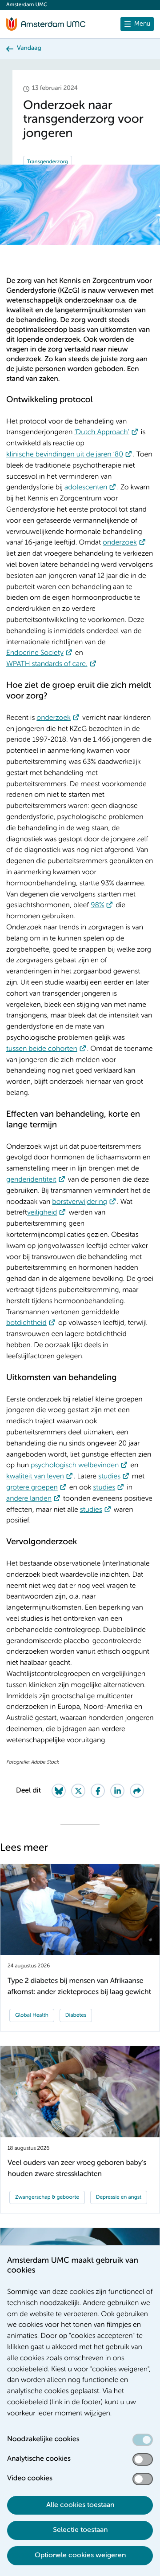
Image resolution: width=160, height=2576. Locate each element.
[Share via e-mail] (137, 1791)
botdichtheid (26, 1323)
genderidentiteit (31, 1180)
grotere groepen (32, 1488)
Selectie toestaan (80, 2530)
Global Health (32, 2015)
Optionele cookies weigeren (80, 2556)
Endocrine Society (35, 653)
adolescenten (86, 488)
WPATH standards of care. (47, 664)
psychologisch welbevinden (75, 1466)
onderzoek (120, 543)
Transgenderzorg (48, 162)
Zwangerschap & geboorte (47, 2197)
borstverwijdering (80, 1202)
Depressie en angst (119, 2197)
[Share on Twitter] (78, 1791)
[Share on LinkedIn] (117, 1791)
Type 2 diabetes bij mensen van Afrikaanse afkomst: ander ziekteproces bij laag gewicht (79, 1987)
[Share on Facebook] (98, 1791)
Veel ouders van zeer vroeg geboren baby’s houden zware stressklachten (77, 2169)
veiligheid (42, 1213)
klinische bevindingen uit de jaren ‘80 (65, 455)
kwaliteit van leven (35, 1477)
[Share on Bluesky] (59, 1791)
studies (109, 1477)
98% (97, 905)
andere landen (29, 1499)
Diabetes (76, 2015)
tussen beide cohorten (42, 1049)
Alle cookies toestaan (80, 2505)
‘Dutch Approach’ (102, 432)
